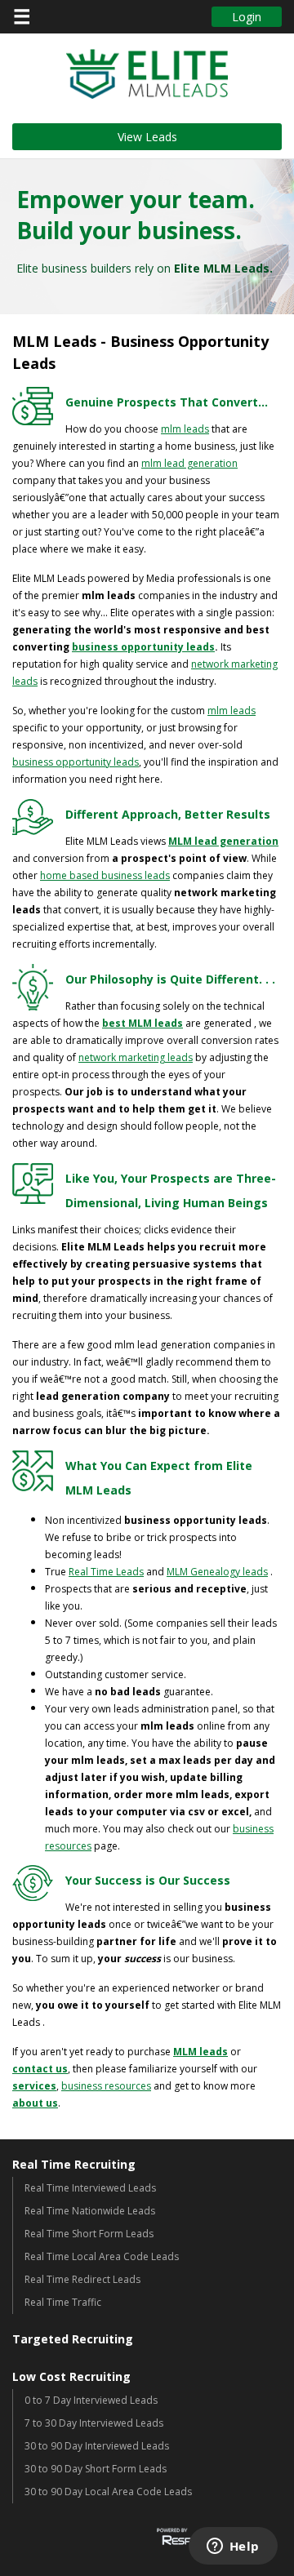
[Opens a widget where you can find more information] (233, 2547)
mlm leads (185, 429)
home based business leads (105, 875)
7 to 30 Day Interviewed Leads (94, 2423)
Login (247, 17)
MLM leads (200, 2052)
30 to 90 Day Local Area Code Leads (108, 2492)
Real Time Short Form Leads (89, 2234)
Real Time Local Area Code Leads (102, 2256)
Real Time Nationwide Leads (90, 2211)
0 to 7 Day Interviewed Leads (91, 2400)
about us (35, 2103)
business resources (106, 2086)
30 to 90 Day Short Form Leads (96, 2469)
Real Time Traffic (63, 2302)
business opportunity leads (143, 647)
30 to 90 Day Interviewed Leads (97, 2446)
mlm (153, 463)
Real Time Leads (106, 1572)
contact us (40, 2069)
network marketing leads (136, 1057)
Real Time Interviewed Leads (90, 2188)
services (34, 2086)
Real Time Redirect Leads (82, 2279)
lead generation (201, 463)
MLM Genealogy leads (217, 1572)
